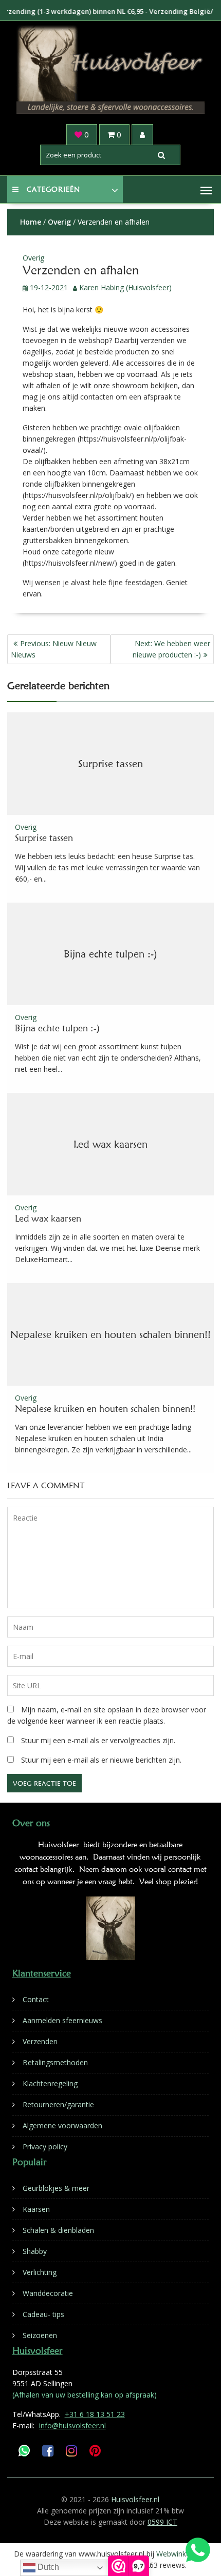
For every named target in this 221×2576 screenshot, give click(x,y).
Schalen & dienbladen (58, 2230)
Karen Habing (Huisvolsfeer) (125, 287)
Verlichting (40, 2272)
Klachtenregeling (50, 2083)
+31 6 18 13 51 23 (95, 2414)
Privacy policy (45, 2146)
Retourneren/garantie (58, 2104)
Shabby (35, 2251)
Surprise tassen (110, 764)
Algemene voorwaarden (62, 2125)
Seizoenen (40, 2335)
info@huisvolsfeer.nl (72, 2425)
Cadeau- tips (43, 2314)
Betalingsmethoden (55, 2062)
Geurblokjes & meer (56, 2188)
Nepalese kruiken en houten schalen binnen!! (110, 1334)
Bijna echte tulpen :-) (110, 954)
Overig (59, 222)
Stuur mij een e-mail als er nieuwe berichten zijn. (101, 1760)
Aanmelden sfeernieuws (62, 2020)
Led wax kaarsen (110, 1144)
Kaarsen (36, 2209)
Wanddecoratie (48, 2293)
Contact (36, 1999)
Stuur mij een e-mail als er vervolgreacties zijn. (98, 1740)
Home (31, 222)
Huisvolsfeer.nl (135, 2499)
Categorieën (53, 189)
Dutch (47, 2567)
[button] (206, 190)
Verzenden (40, 2041)
